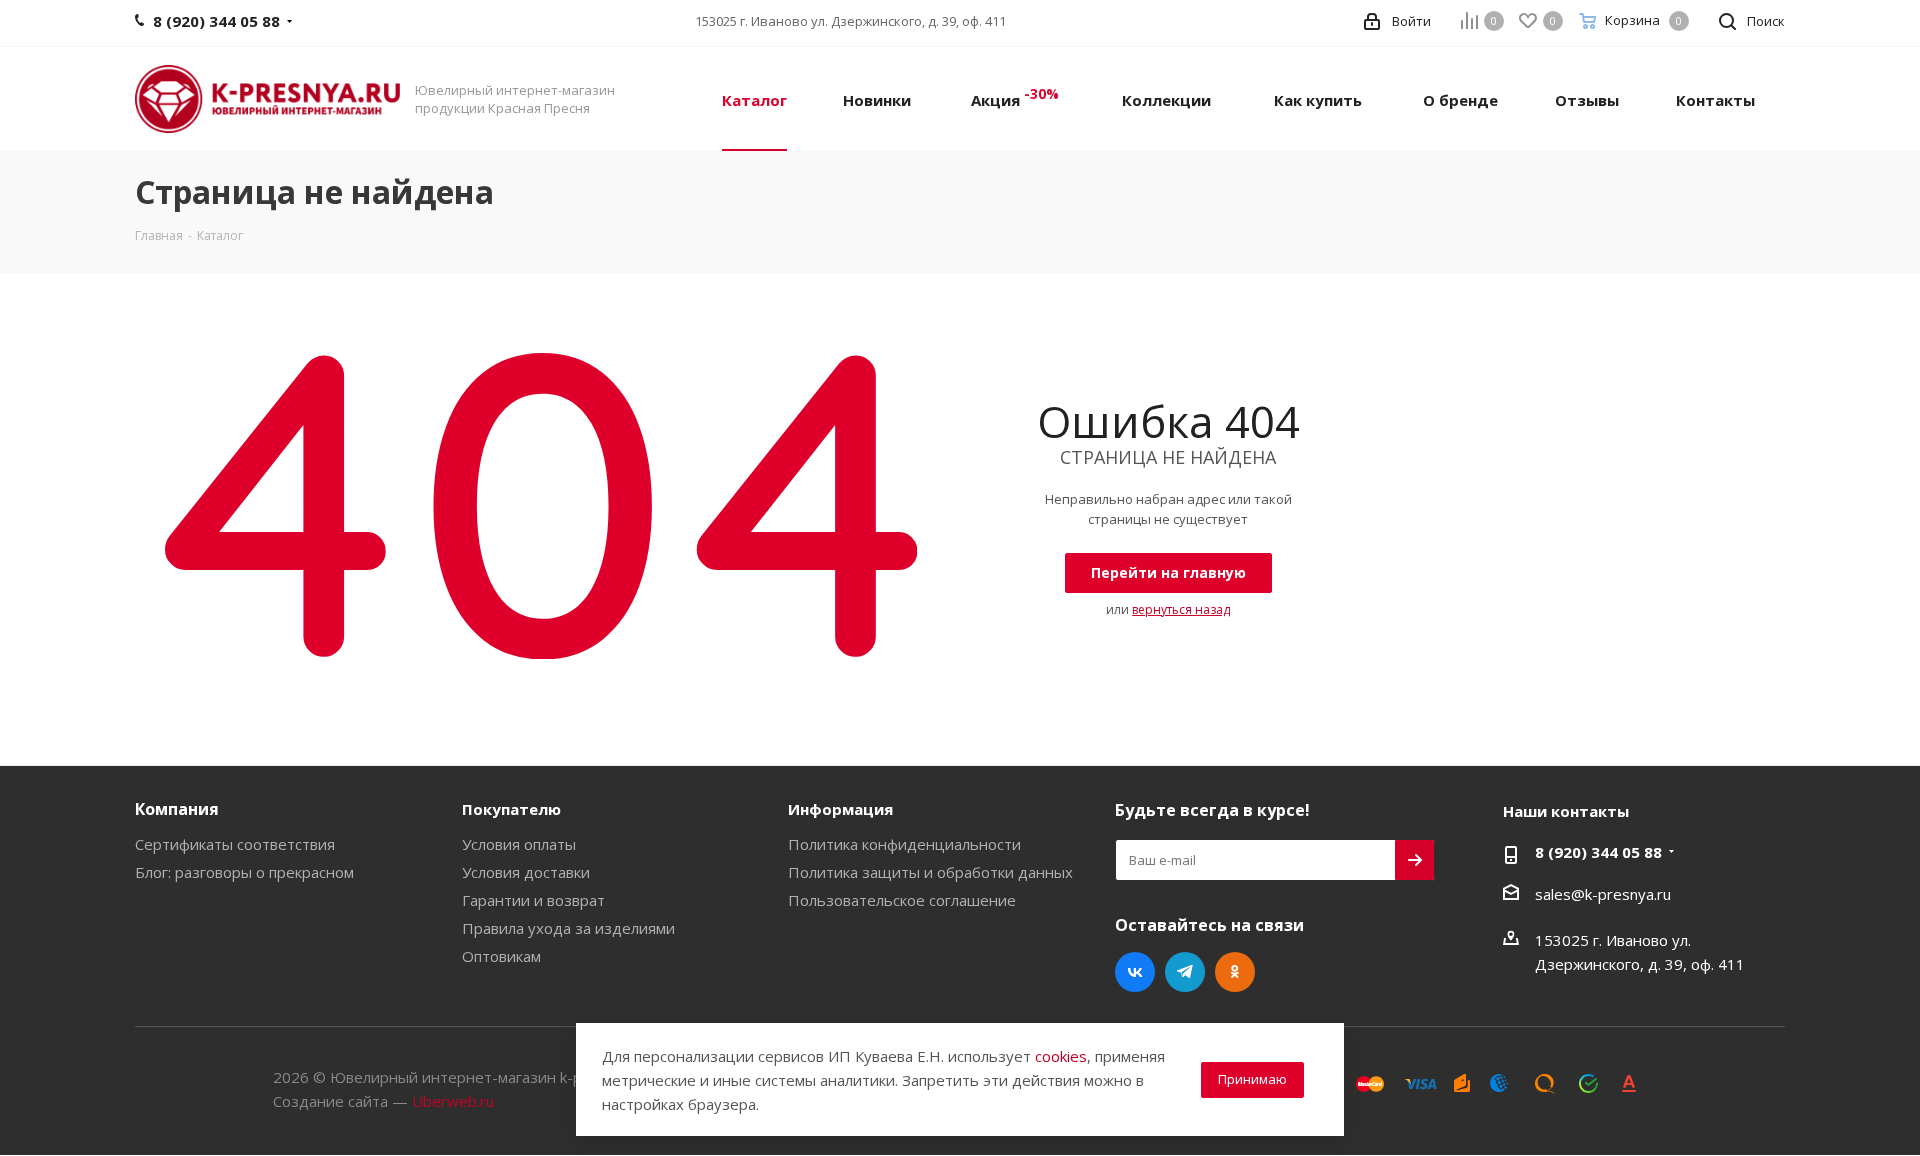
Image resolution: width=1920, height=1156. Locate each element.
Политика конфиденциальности (904, 844)
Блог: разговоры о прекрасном (244, 872)
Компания (177, 809)
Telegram (1185, 972)
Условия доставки (526, 872)
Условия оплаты (519, 844)
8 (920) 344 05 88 (1598, 852)
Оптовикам (501, 956)
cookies (1061, 1056)
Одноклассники (1235, 972)
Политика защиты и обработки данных (930, 872)
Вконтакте (1135, 972)
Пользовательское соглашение (902, 900)
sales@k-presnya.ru (1603, 894)
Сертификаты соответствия (235, 844)
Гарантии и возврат (533, 900)
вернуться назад (1181, 609)
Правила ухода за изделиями (568, 928)
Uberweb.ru (453, 1101)
